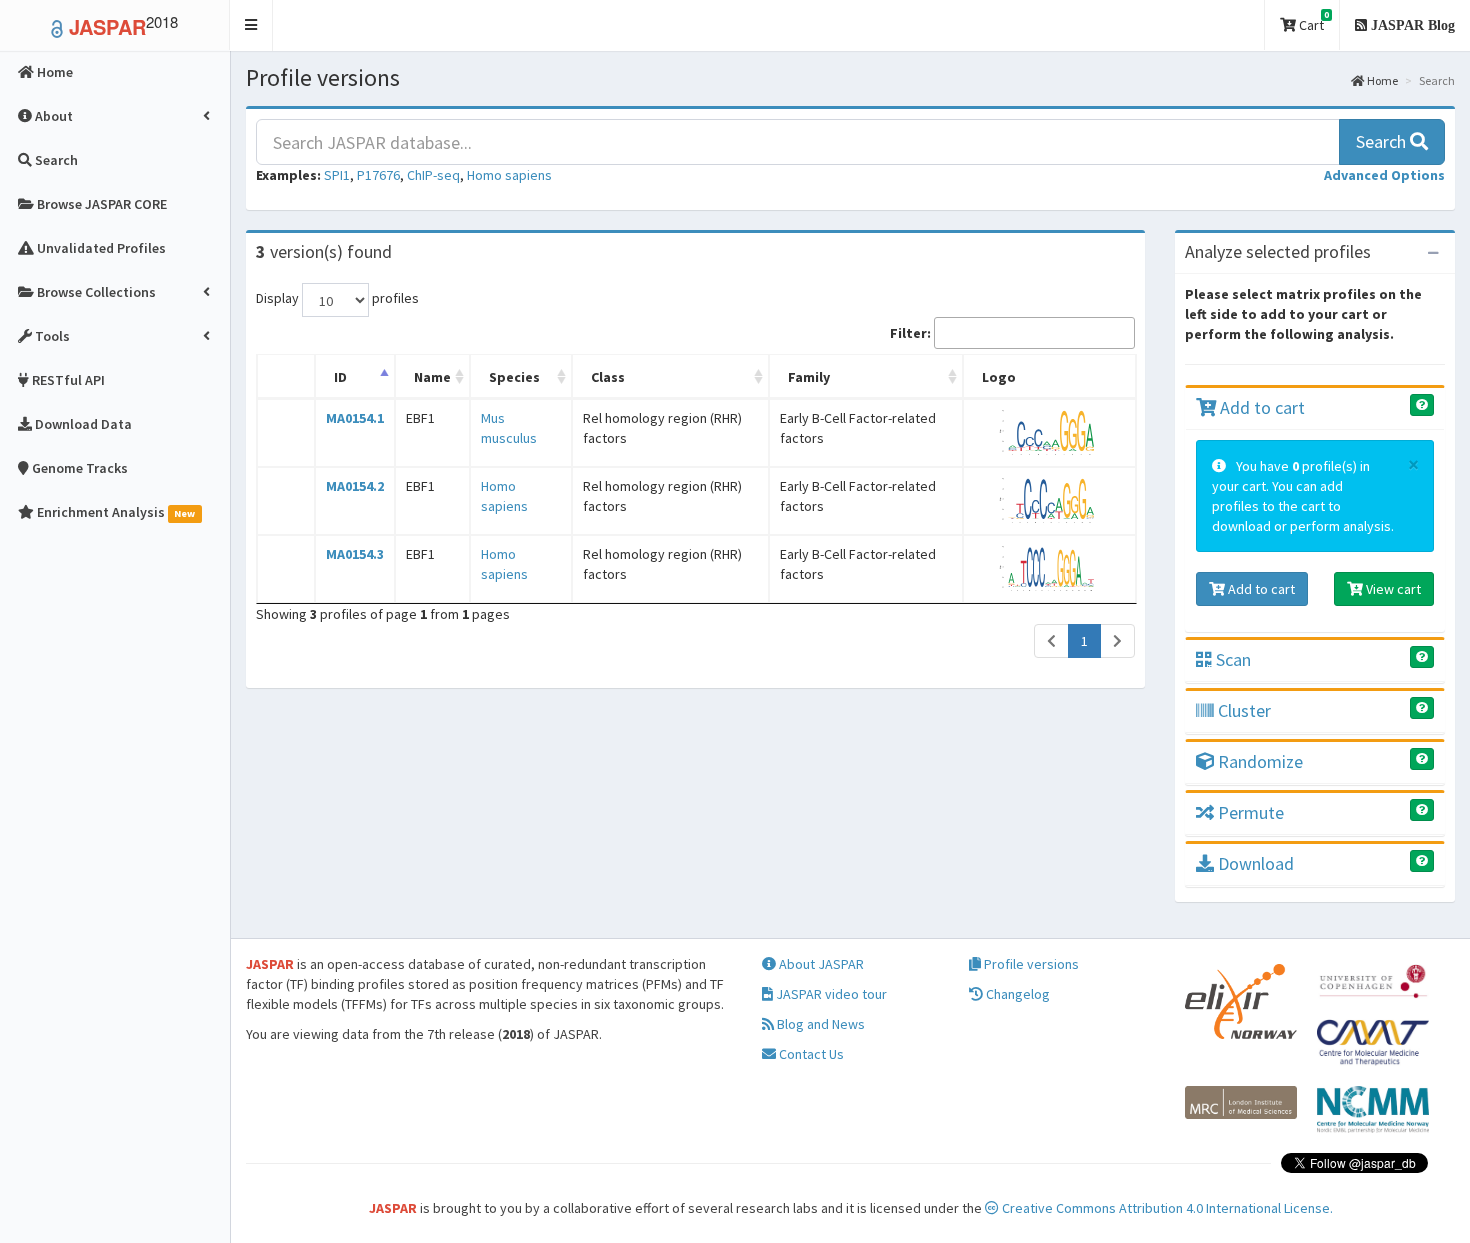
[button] (251, 25)
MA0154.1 (355, 418)
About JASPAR (820, 964)
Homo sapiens (509, 175)
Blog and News (819, 1024)
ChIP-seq (433, 175)
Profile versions (1030, 964)
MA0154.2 (355, 486)
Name (432, 377)
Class (608, 377)
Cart (1312, 21)
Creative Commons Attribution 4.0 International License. (1166, 1208)
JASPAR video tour (830, 994)
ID (340, 377)
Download (1254, 863)
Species (514, 377)
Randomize (1258, 761)
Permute (1249, 812)
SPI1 (337, 175)
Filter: (910, 333)
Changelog (1016, 994)
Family (809, 377)
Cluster (1242, 710)
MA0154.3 (355, 554)
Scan (1231, 659)
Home (1381, 80)
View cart (1392, 589)
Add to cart (1260, 407)
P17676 (378, 175)
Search (1383, 141)
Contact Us (810, 1054)
